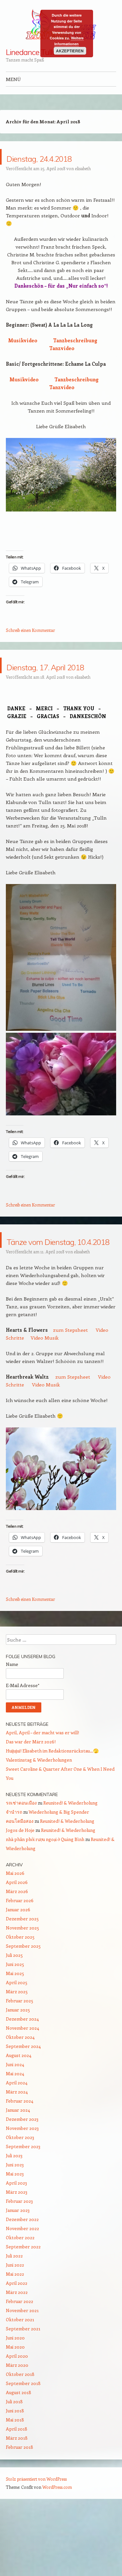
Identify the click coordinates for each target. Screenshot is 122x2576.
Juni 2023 (15, 2227)
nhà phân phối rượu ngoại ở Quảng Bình (45, 1902)
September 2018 (23, 2446)
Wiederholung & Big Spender (59, 1874)
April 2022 (17, 2345)
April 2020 (17, 2418)
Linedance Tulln (31, 52)
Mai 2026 (15, 1935)
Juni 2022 (15, 2327)
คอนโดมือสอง (20, 1883)
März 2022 (17, 2355)
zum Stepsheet (70, 1392)
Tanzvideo (62, 364)
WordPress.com (57, 2549)
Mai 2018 (15, 2482)
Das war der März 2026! (31, 1804)
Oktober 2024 (20, 2099)
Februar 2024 (20, 2163)
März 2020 (17, 2427)
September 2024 (23, 2109)
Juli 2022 (14, 2318)
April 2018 (17, 2491)
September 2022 (23, 2309)
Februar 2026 (20, 1963)
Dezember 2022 (22, 2282)
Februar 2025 (20, 2063)
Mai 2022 (15, 2336)
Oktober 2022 (20, 2300)
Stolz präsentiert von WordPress (36, 2541)
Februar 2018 (20, 2509)
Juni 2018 (15, 2473)
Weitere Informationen (69, 41)
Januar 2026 (18, 1972)
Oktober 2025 (20, 1999)
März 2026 (17, 1954)
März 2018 (17, 2500)
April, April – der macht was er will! (42, 1795)
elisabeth (83, 184)
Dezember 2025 (22, 1981)
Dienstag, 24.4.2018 (36, 164)
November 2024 (22, 2090)
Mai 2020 (15, 2409)
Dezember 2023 (22, 2181)
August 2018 (19, 2455)
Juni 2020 (15, 2400)
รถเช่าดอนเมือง (21, 1865)
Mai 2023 (15, 2236)
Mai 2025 (15, 2036)
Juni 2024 (15, 2127)
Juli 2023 (14, 2218)
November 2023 (22, 2191)
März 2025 (17, 2054)
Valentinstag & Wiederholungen (39, 1822)
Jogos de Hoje (20, 1893)
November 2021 (22, 2373)
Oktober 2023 (20, 2200)
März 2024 (17, 2154)
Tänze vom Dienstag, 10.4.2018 (38, 1287)
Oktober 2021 (20, 2382)
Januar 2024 (18, 2172)
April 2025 (17, 2045)
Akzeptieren (70, 51)
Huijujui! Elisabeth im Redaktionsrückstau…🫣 (52, 1813)
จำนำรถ (14, 1874)
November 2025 (22, 1990)
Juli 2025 (14, 2017)
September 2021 (23, 2391)
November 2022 (22, 2291)
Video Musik (45, 1400)
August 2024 (19, 2118)
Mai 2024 (15, 2136)
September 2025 (23, 2008)
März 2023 (17, 2254)
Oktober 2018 (20, 2437)
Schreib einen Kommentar (30, 646)
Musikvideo (23, 356)
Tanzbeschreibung (75, 356)
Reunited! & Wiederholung (70, 1865)
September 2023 (23, 2209)
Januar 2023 (18, 2273)
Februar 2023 (19, 2263)
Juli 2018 (14, 2464)
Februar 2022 (20, 2364)
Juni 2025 (15, 2027)
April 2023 (16, 2245)
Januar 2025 (18, 2072)
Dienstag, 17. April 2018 (59, 689)
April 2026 (17, 1945)
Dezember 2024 (22, 2081)
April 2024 (17, 2145)
